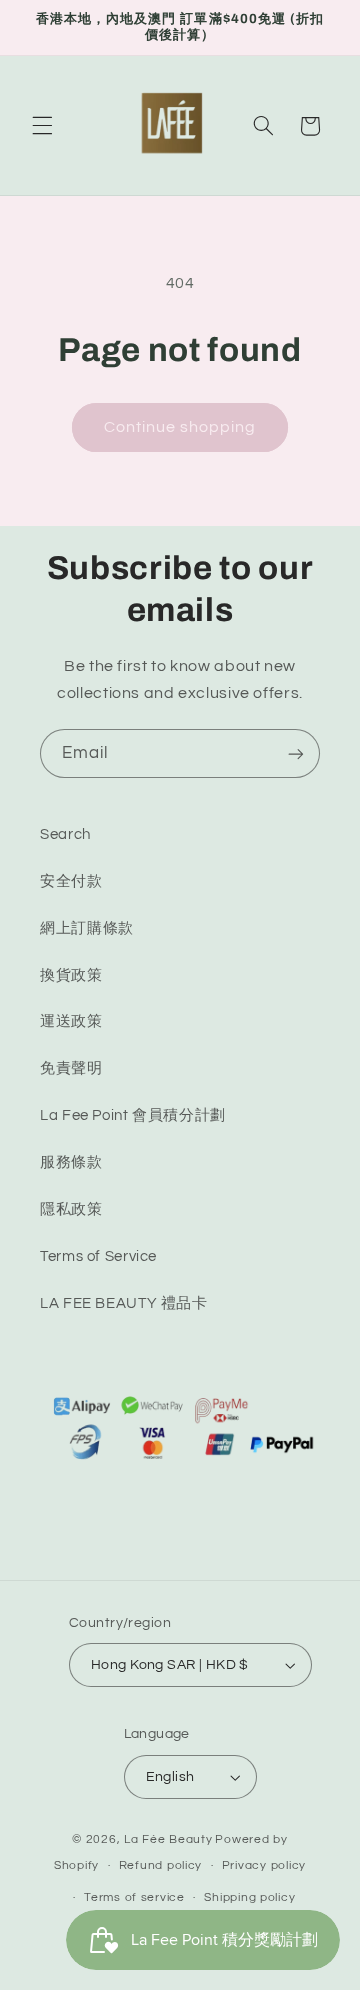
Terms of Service (98, 1256)
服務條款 (71, 1162)
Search (65, 834)
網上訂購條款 (87, 928)
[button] (42, 126)
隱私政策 (71, 1209)
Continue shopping (180, 427)
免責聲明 (71, 1068)
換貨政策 (71, 975)
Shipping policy (249, 1897)
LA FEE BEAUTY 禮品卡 (124, 1303)
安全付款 (71, 881)
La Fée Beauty (168, 1839)
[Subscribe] (296, 753)
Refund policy (161, 1865)
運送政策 (71, 1021)
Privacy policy (264, 1865)
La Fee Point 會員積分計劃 (133, 1115)
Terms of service (134, 1897)
